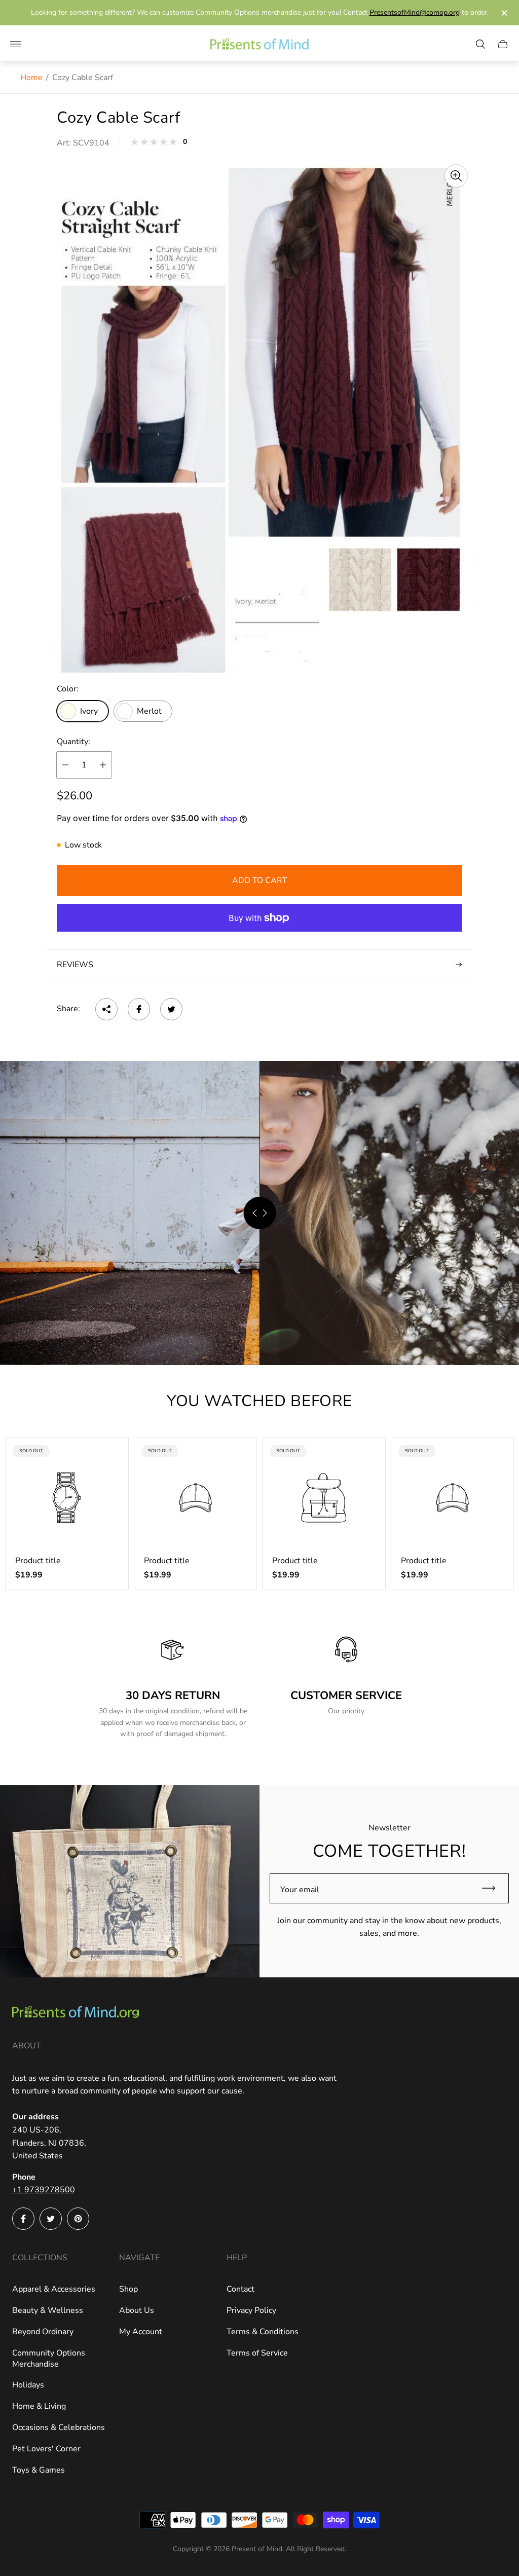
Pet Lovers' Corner (46, 2449)
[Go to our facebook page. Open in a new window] (23, 2219)
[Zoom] (456, 176)
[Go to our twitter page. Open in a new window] (51, 2219)
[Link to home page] (76, 2013)
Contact (240, 2289)
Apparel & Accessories (54, 2289)
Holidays (28, 2385)
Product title (38, 1561)
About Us (137, 2310)
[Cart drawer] (503, 44)
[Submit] (493, 1888)
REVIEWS (75, 965)
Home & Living (39, 2406)
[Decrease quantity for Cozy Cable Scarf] (65, 765)
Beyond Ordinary (43, 2332)
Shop (128, 2289)
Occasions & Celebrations (59, 2427)
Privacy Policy (251, 2310)
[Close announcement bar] (504, 13)
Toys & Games (39, 2470)
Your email (300, 1890)
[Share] (106, 1009)
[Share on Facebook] (139, 1009)
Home (31, 78)
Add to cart (260, 880)
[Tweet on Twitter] (171, 1009)
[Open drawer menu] (16, 44)
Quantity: (73, 742)
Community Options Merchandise (49, 2359)
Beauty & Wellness (48, 2310)
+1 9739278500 (44, 2190)
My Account (141, 2332)
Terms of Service (257, 2353)
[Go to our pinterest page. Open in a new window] (78, 2219)
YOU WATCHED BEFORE (259, 1401)
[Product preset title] (67, 1498)
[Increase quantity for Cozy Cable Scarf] (103, 765)
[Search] (480, 44)
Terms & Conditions (263, 2332)
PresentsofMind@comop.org (415, 12)
